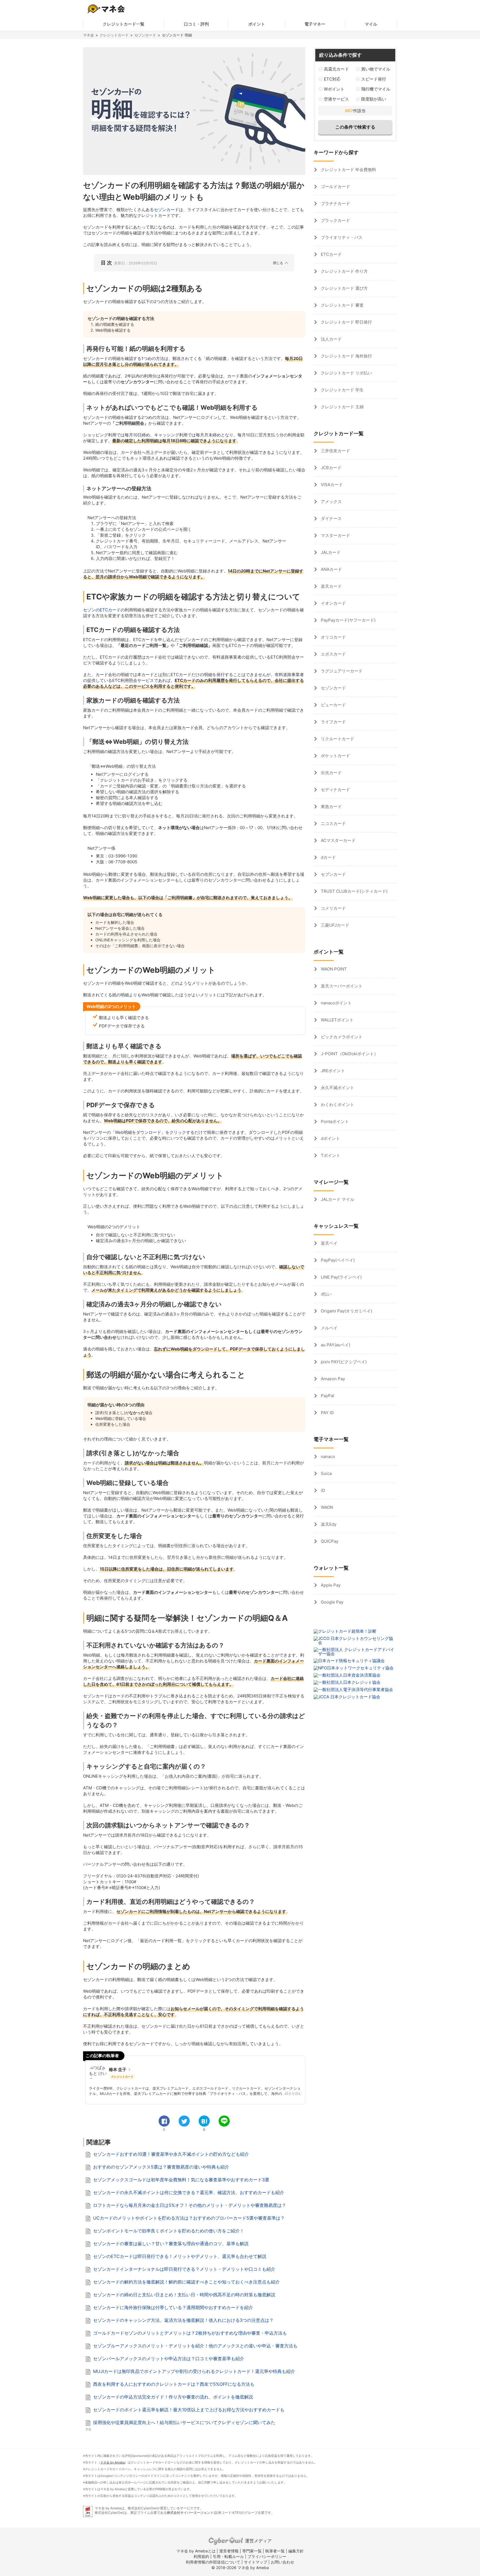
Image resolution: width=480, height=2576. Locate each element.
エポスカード (333, 654)
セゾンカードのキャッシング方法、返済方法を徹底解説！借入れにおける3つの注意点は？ (183, 2320)
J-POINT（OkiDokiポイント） (349, 1054)
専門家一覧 (252, 2551)
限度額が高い (374, 99)
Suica (326, 1473)
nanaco (327, 1456)
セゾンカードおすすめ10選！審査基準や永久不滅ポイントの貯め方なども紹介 (171, 2154)
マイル (371, 24)
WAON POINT (333, 969)
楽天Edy (328, 1524)
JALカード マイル (337, 1199)
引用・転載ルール (228, 2556)
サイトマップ (256, 2562)
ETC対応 (332, 79)
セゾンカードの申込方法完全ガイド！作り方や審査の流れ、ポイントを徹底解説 (173, 2397)
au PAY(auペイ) (335, 1345)
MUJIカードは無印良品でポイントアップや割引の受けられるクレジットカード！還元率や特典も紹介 (194, 2371)
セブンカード (333, 874)
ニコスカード (333, 823)
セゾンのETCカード (102, 610)
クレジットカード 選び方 (344, 288)
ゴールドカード (335, 187)
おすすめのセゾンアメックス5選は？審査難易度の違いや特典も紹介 (161, 2167)
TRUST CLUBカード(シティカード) (354, 891)
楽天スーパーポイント (341, 986)
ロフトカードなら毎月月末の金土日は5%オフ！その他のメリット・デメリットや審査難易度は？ (190, 2205)
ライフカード (333, 722)
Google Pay (332, 1602)
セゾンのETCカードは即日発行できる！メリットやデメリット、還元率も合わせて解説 (180, 2256)
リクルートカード (337, 739)
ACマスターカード (338, 840)
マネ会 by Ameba (112, 2462)
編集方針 (296, 2551)
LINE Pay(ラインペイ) (341, 1277)
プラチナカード (335, 203)
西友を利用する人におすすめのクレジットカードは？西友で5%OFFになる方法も (174, 2384)
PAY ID (327, 1413)
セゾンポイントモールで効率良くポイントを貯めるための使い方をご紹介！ (169, 2231)
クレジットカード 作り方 (344, 271)
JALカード (330, 552)
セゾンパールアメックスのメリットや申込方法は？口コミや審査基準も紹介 (169, 2359)
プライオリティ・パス (341, 237)
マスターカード (335, 535)
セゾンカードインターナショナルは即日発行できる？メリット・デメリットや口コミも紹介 (184, 2269)
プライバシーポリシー (267, 2556)
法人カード (331, 339)
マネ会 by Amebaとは (196, 2551)
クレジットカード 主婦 (342, 407)
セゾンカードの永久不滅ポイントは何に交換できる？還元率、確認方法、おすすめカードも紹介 (189, 2192)
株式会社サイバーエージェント (190, 2513)
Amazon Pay (332, 1379)
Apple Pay (330, 1585)
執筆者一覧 (275, 2551)
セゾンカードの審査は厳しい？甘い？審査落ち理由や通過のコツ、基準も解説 (171, 2244)
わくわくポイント (337, 1105)
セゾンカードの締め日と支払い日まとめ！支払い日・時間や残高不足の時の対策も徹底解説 (184, 2295)
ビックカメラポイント (341, 1037)
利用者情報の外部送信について (213, 2562)
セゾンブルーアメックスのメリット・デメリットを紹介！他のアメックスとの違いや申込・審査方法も (195, 2346)
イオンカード (333, 603)
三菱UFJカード (334, 925)
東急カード (331, 806)
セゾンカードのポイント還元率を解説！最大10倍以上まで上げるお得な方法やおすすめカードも (189, 2410)
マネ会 (88, 35)
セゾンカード (145, 35)
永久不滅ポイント (337, 1088)
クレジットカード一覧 (124, 24)
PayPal (327, 1396)
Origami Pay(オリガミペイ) (346, 1311)
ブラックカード (335, 220)
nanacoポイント (336, 1003)
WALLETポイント (337, 1020)
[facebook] (164, 2121)
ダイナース (331, 518)
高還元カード (336, 69)
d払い (326, 1294)
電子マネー (315, 24)
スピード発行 (374, 79)
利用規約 (201, 2556)
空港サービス (336, 99)
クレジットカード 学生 (342, 390)
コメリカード (333, 908)
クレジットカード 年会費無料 (348, 170)
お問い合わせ (282, 2562)
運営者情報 (229, 2551)
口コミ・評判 (196, 24)
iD (322, 1490)
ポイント (257, 24)
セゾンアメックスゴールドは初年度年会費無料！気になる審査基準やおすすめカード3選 (181, 2180)
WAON (326, 1507)
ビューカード (333, 705)
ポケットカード (335, 756)
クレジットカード (114, 35)
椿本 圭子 (118, 2069)
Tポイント (330, 1155)
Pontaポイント (334, 1121)
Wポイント (334, 89)
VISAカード (331, 485)
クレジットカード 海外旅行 (346, 356)
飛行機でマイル (376, 89)
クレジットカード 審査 (342, 305)
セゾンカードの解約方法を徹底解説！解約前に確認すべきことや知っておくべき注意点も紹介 (186, 2282)
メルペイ (329, 1328)
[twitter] (184, 2121)
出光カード (331, 773)
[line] (224, 2121)
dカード (328, 857)
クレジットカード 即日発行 (346, 322)
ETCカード (331, 254)
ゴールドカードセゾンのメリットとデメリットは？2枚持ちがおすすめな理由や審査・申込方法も (190, 2333)
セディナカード (335, 790)
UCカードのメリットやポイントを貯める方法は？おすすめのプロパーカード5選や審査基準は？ (189, 2218)
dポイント (330, 1138)
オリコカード (333, 637)
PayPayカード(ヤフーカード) (348, 620)
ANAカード (331, 569)
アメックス (331, 502)
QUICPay (329, 1541)
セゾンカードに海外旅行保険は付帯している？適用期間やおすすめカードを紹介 (173, 2307)
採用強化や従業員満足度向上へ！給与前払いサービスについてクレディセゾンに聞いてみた (184, 2422)
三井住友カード (335, 451)
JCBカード (331, 468)
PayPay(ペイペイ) (337, 1260)
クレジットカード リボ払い (346, 373)
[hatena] (204, 2121)
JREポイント (332, 1071)
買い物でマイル (376, 69)
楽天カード (331, 586)
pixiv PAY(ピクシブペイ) (343, 1362)
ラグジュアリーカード (341, 671)
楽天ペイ (329, 1243)
